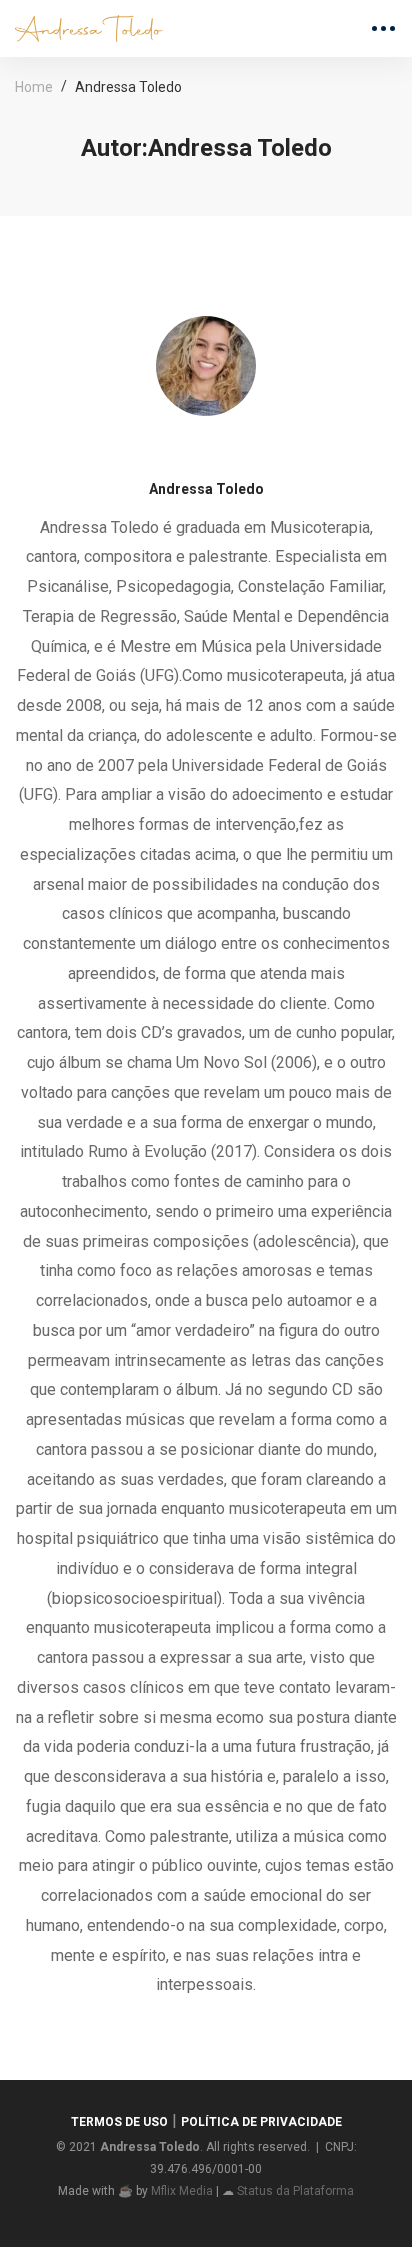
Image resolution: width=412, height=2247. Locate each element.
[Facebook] (174, 442)
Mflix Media (182, 2191)
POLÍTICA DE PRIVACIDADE (261, 2122)
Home (34, 87)
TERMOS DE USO (119, 2122)
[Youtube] (238, 442)
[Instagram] (206, 442)
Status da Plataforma (295, 2191)
